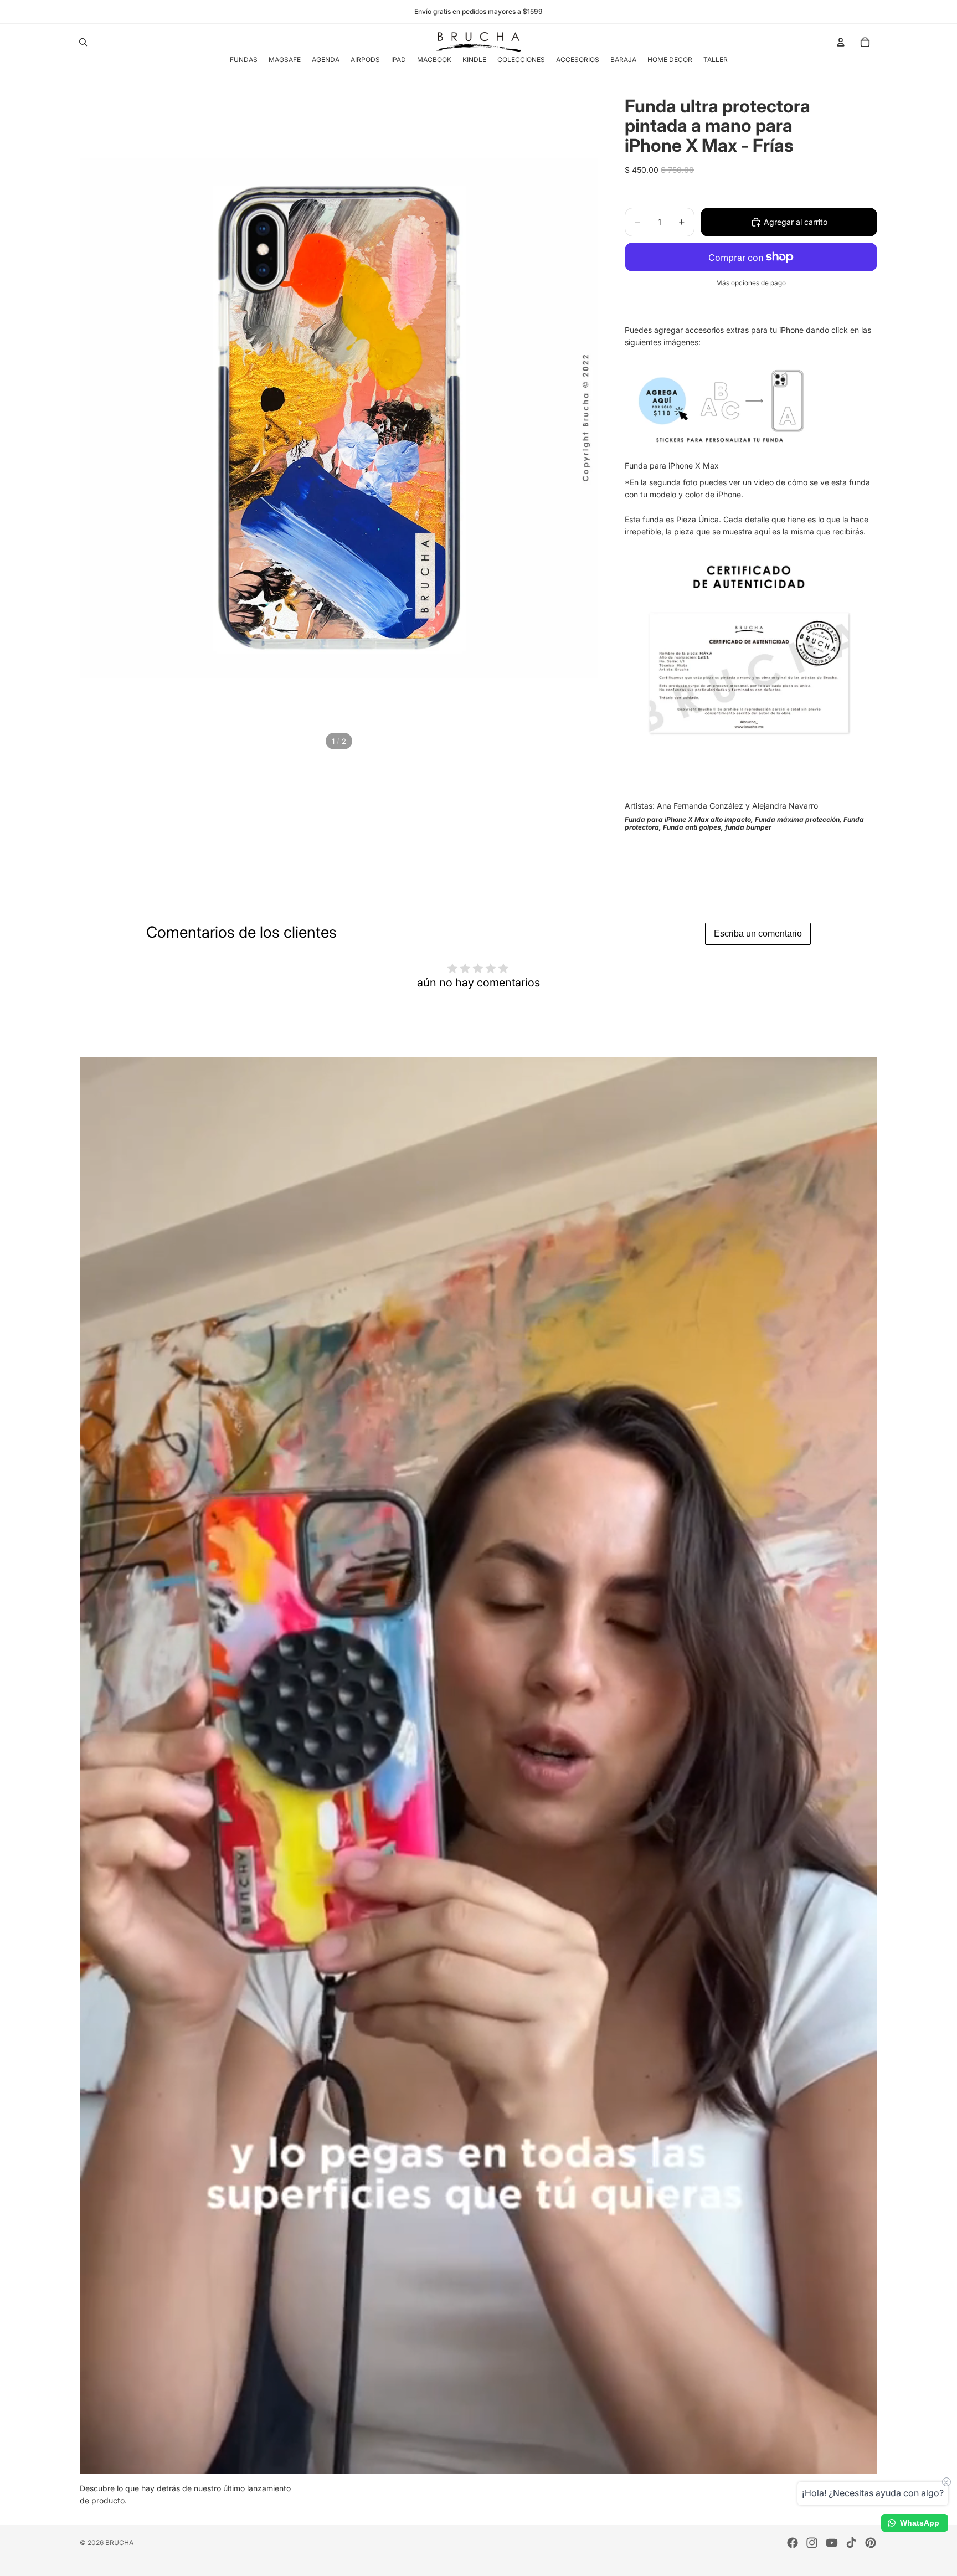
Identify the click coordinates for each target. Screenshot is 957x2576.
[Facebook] (793, 2543)
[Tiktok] (851, 2543)
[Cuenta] (841, 42)
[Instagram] (812, 2543)
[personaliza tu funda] (749, 405)
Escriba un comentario (758, 934)
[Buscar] (83, 42)
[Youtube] (832, 2543)
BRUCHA (119, 2542)
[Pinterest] (871, 2543)
